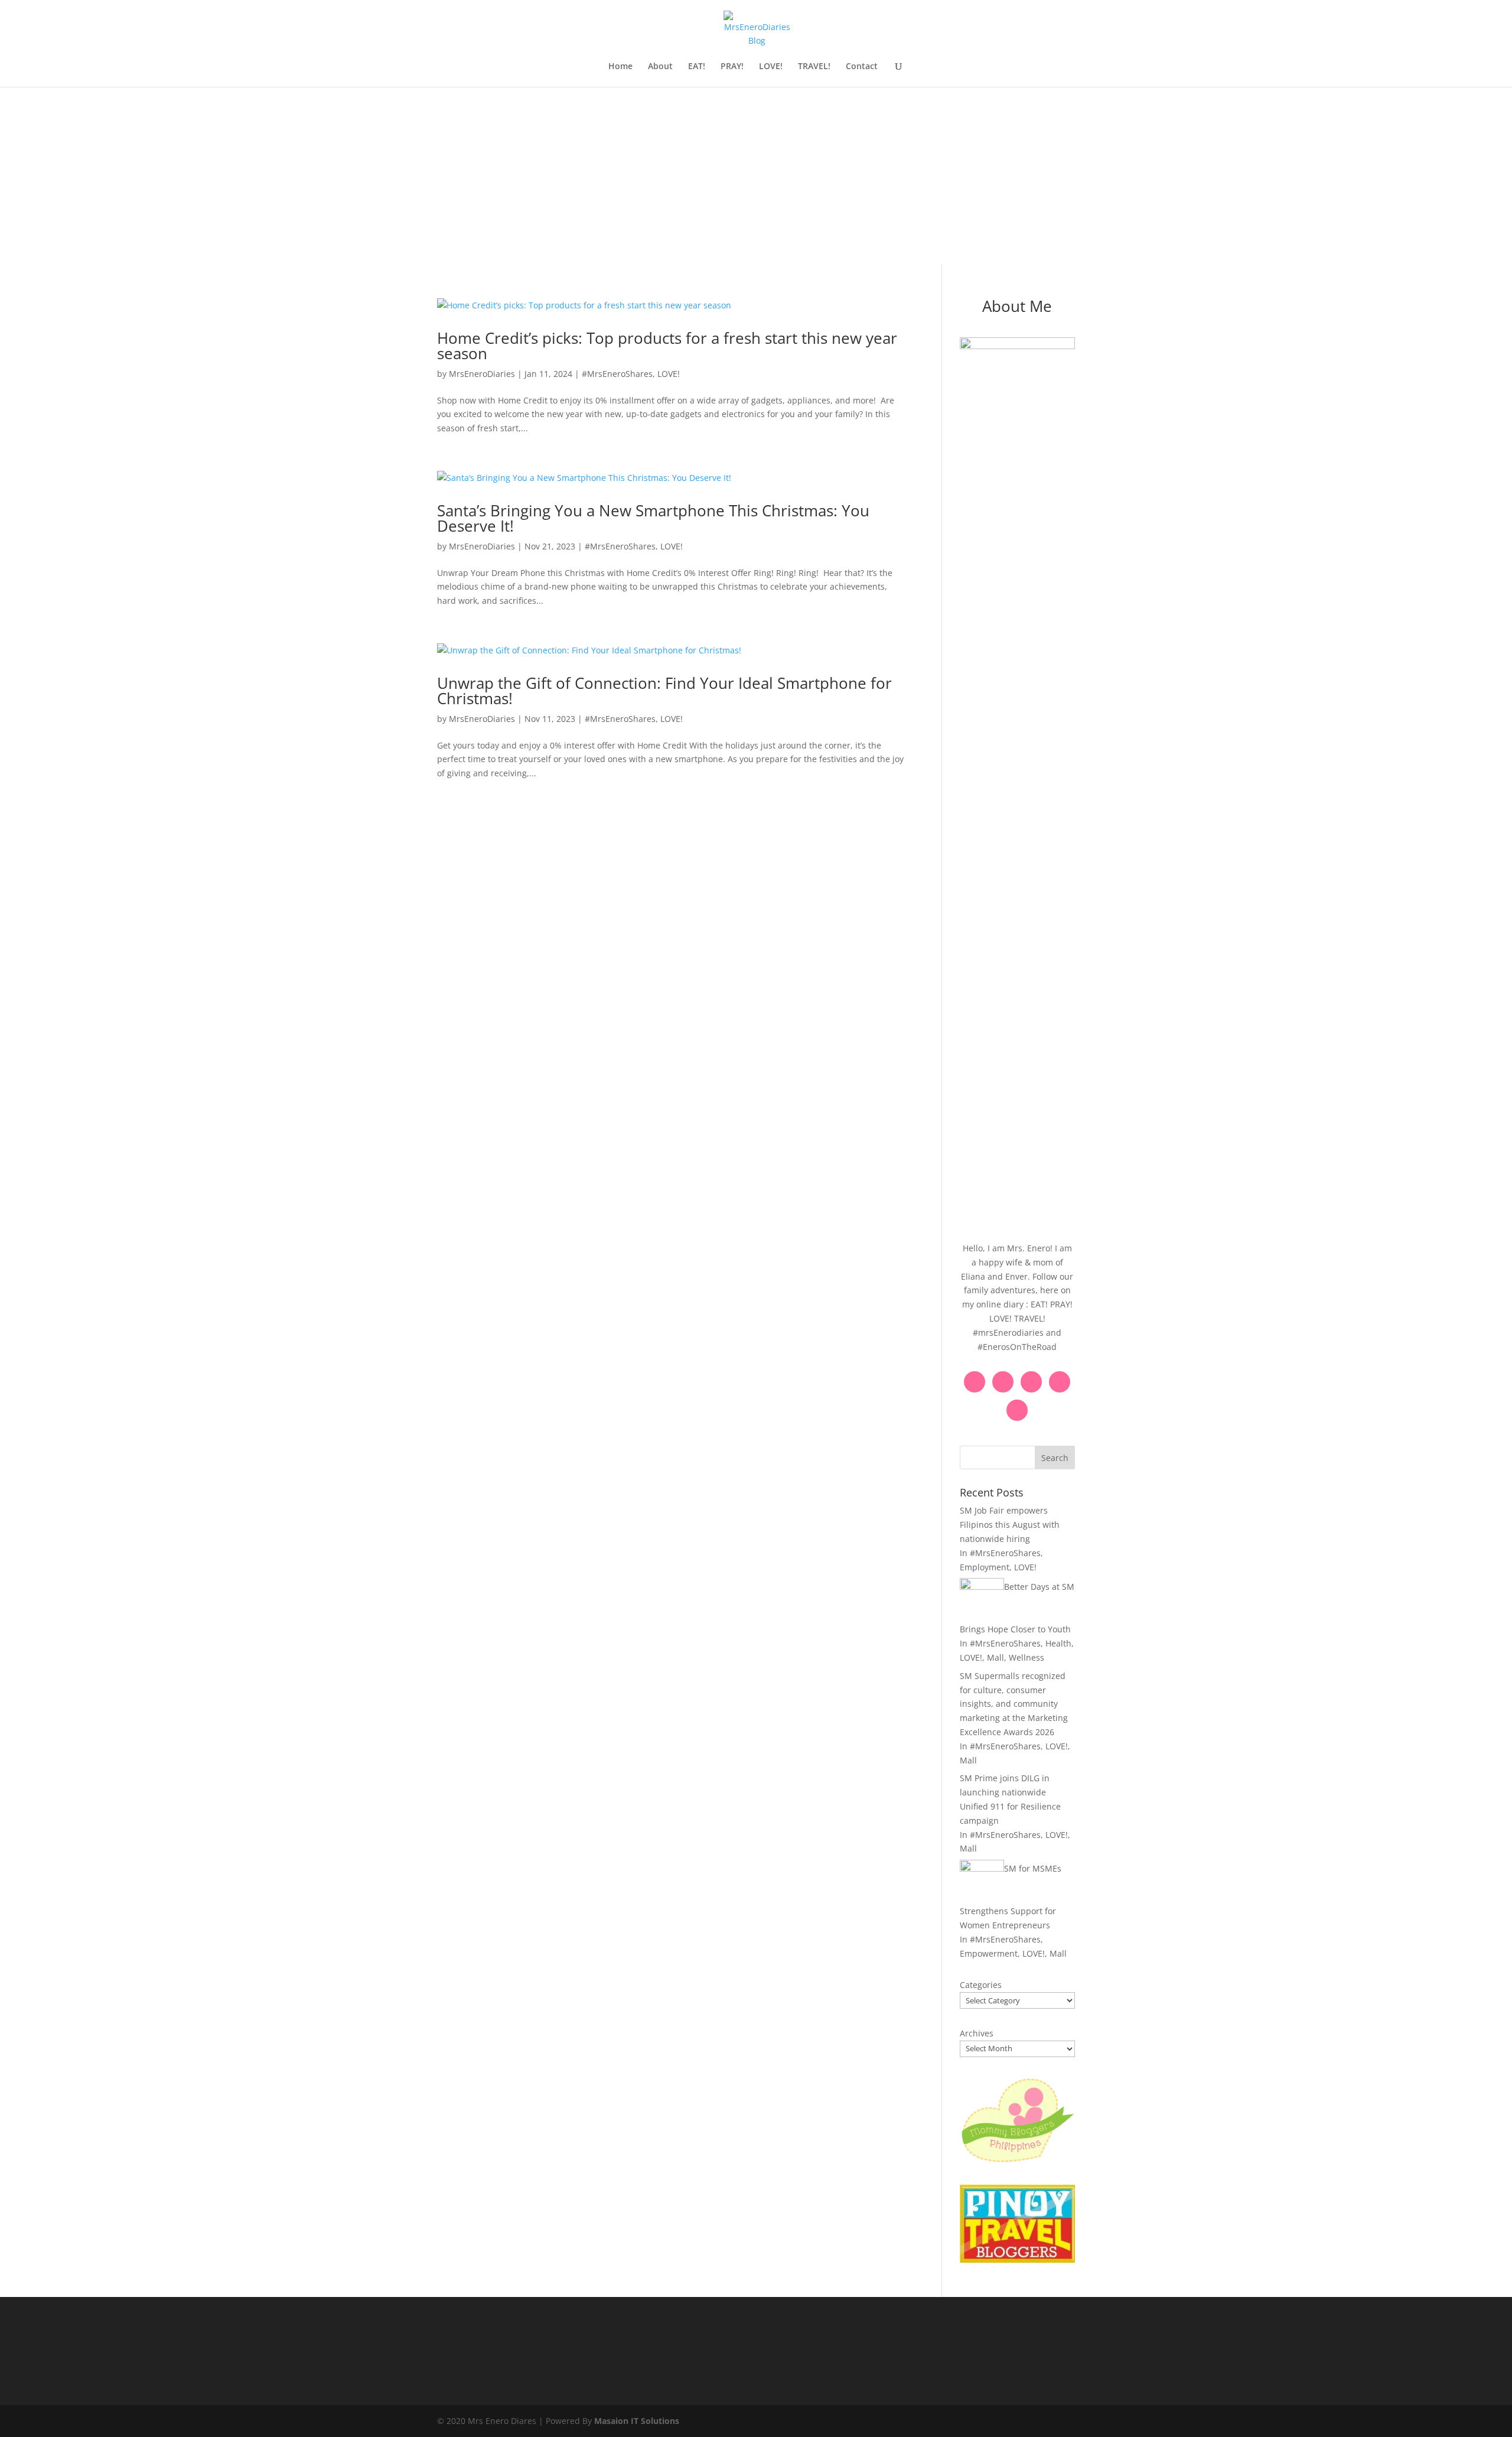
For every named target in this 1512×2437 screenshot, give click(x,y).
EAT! (697, 67)
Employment (985, 1567)
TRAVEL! (814, 67)
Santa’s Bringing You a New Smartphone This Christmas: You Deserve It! (653, 518)
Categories (981, 1985)
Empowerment (989, 1953)
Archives (977, 2033)
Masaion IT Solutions (637, 2421)
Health (1058, 1643)
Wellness (1027, 1657)
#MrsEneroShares (617, 374)
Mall (995, 1657)
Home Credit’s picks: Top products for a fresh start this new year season (667, 346)
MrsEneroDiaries (482, 374)
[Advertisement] (756, 175)
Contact (862, 67)
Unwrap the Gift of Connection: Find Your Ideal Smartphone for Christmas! (664, 691)
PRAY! (732, 67)
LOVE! (771, 67)
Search (1055, 1458)
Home (620, 67)
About (660, 67)
